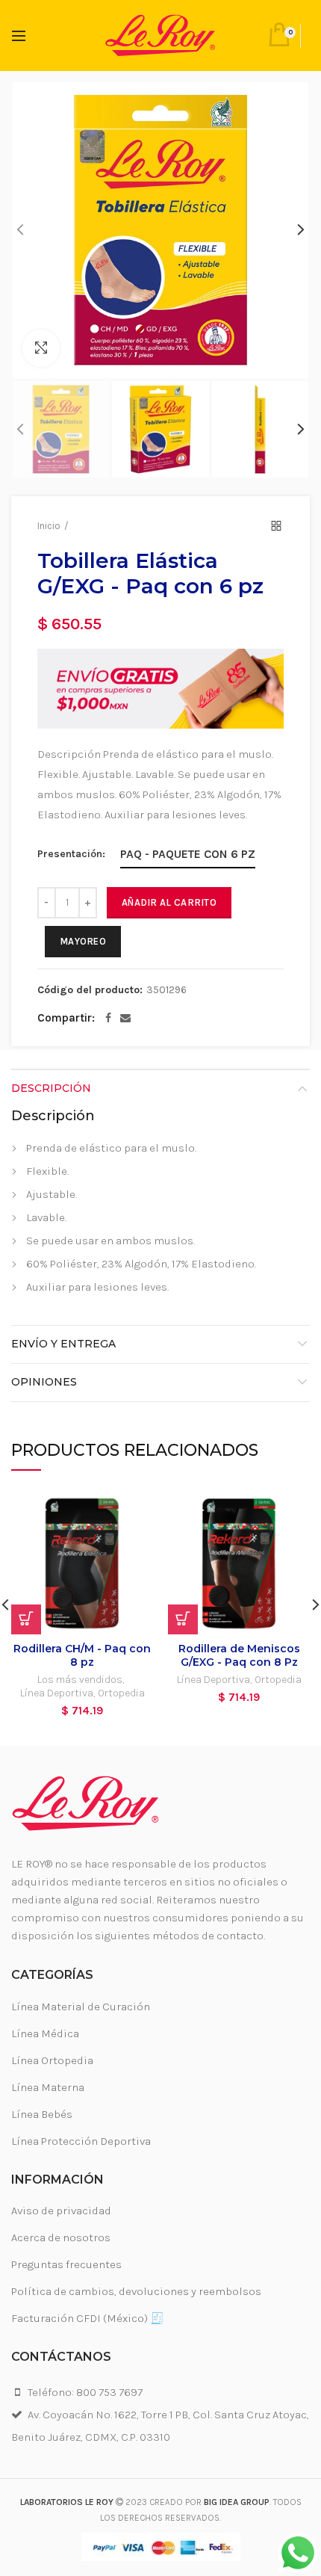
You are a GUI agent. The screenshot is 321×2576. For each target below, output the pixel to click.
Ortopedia (121, 1693)
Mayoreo (83, 941)
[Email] (125, 1018)
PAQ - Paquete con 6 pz (188, 854)
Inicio (49, 526)
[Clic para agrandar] (41, 348)
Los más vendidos (80, 1680)
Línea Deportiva (57, 1693)
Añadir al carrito (169, 902)
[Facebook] (108, 1018)
